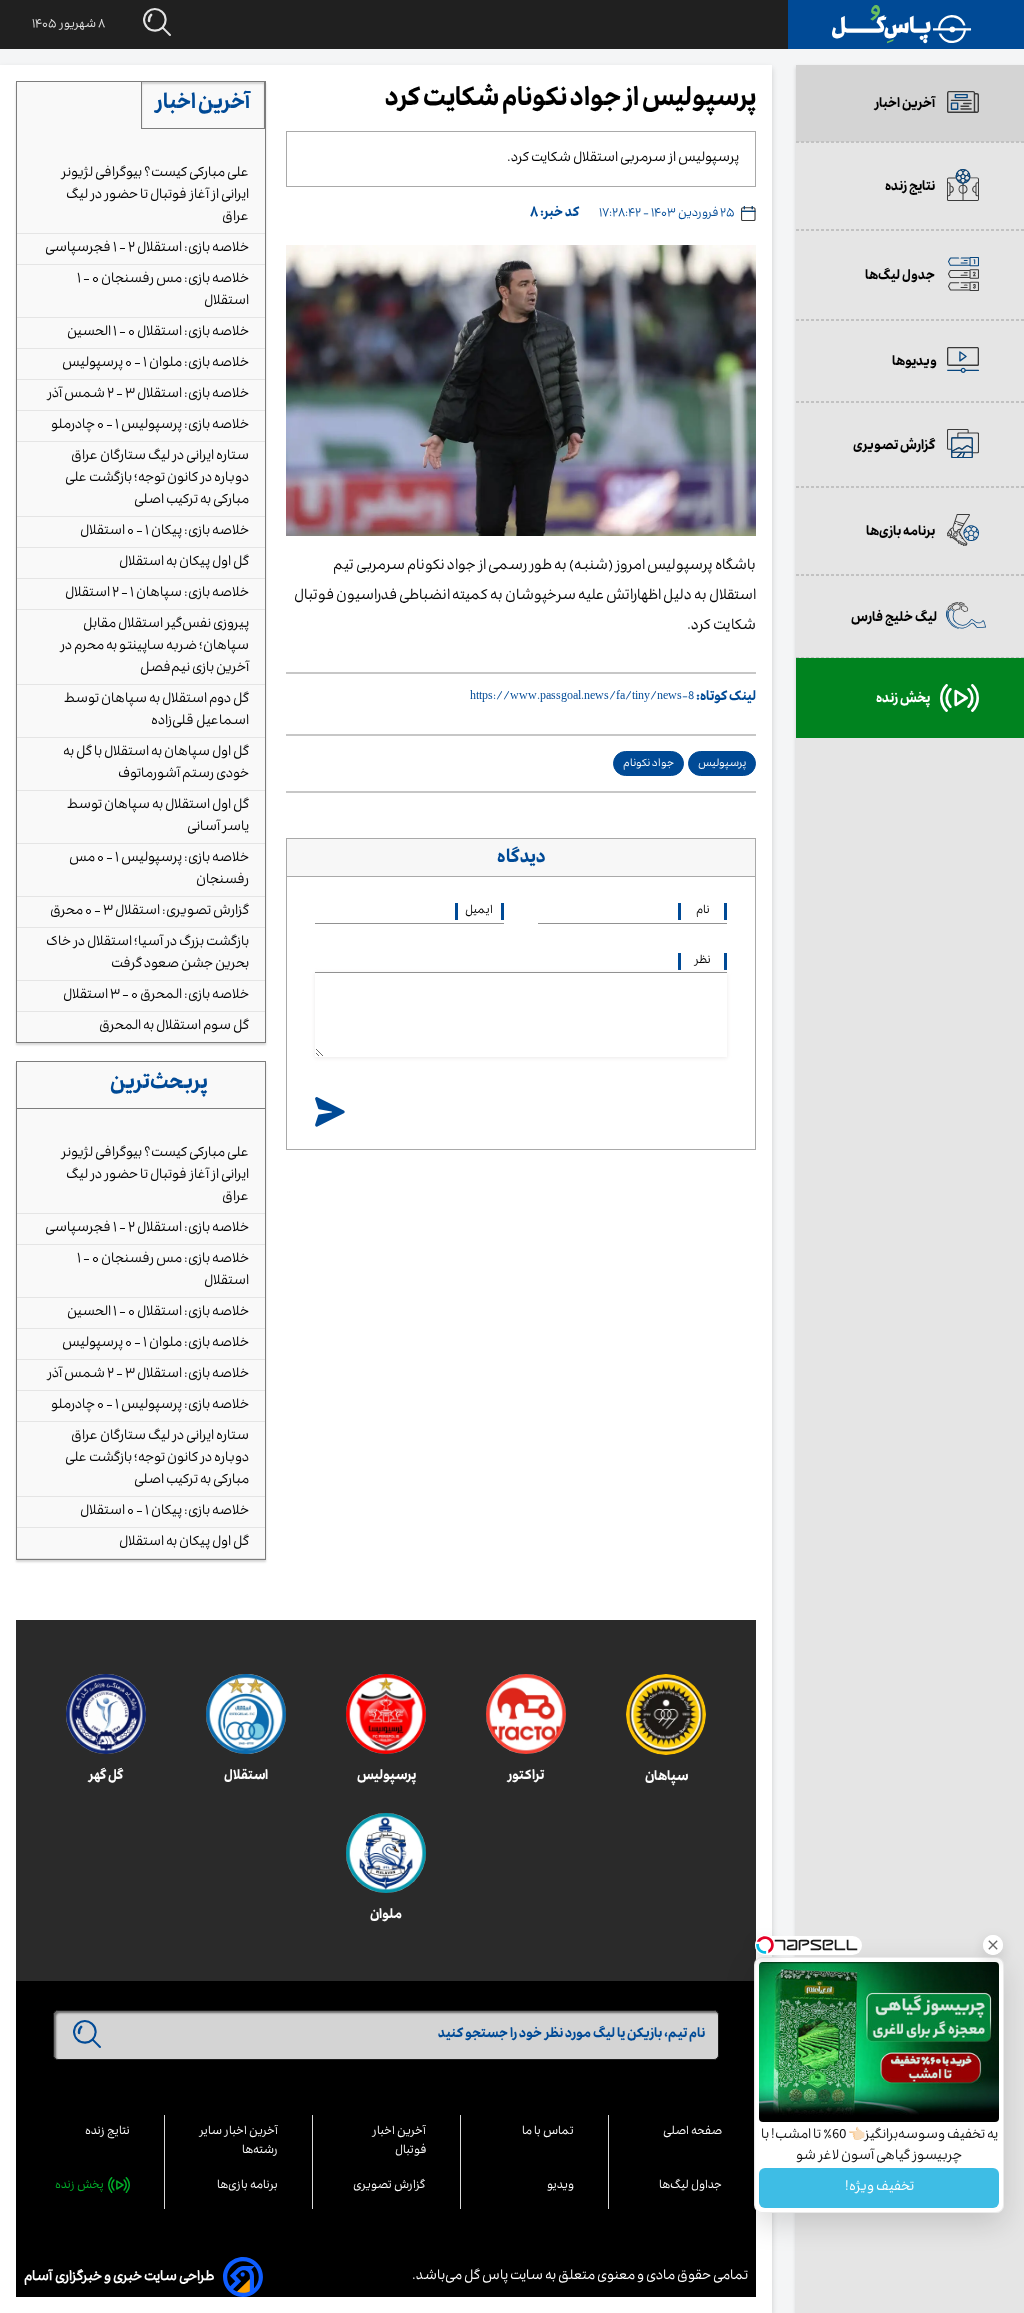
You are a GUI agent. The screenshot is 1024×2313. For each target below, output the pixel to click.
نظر (703, 961)
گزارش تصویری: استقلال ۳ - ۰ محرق (149, 912)
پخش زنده (79, 2186)
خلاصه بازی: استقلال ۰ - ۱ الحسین (158, 333)
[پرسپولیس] (386, 1714)
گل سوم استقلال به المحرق (174, 1027)
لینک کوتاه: (726, 698)
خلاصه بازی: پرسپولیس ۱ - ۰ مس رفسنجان (159, 870)
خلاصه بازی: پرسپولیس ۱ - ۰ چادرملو (150, 426)
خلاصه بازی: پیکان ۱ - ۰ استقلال (164, 532)
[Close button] (993, 1945)
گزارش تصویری (389, 2186)
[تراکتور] (526, 1714)
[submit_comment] (330, 1113)
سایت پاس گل (502, 2277)
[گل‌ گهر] (106, 1714)
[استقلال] (246, 1714)
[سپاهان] (666, 1714)
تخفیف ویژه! (879, 2188)
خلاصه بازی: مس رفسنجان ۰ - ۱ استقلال (163, 291)
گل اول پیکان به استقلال (184, 563)
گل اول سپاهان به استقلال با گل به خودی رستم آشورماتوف (156, 764)
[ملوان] (386, 1853)
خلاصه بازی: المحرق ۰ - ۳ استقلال (156, 996)
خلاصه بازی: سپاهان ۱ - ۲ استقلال (157, 594)
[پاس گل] (902, 24)
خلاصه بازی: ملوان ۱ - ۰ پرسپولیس (155, 364)
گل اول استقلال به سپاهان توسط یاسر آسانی (158, 817)
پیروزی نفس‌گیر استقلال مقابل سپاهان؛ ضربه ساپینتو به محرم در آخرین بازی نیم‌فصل (154, 647)
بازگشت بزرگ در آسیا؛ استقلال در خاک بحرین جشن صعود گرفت (147, 954)
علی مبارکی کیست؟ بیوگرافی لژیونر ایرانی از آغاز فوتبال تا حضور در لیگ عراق (155, 196)
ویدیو (560, 2186)
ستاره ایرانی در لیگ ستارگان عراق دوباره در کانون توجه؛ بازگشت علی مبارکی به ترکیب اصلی (157, 479)
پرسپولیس (722, 764)
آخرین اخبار (203, 105)
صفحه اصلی (692, 2132)
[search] (138, 23)
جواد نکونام (648, 764)
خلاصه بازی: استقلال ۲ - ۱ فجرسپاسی (147, 249)
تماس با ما (548, 2132)
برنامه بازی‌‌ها (247, 2186)
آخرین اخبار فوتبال (399, 2142)
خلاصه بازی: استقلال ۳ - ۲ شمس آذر (148, 395)
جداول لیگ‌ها (690, 2186)
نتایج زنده (107, 2132)
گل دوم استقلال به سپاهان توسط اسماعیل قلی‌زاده (156, 711)
